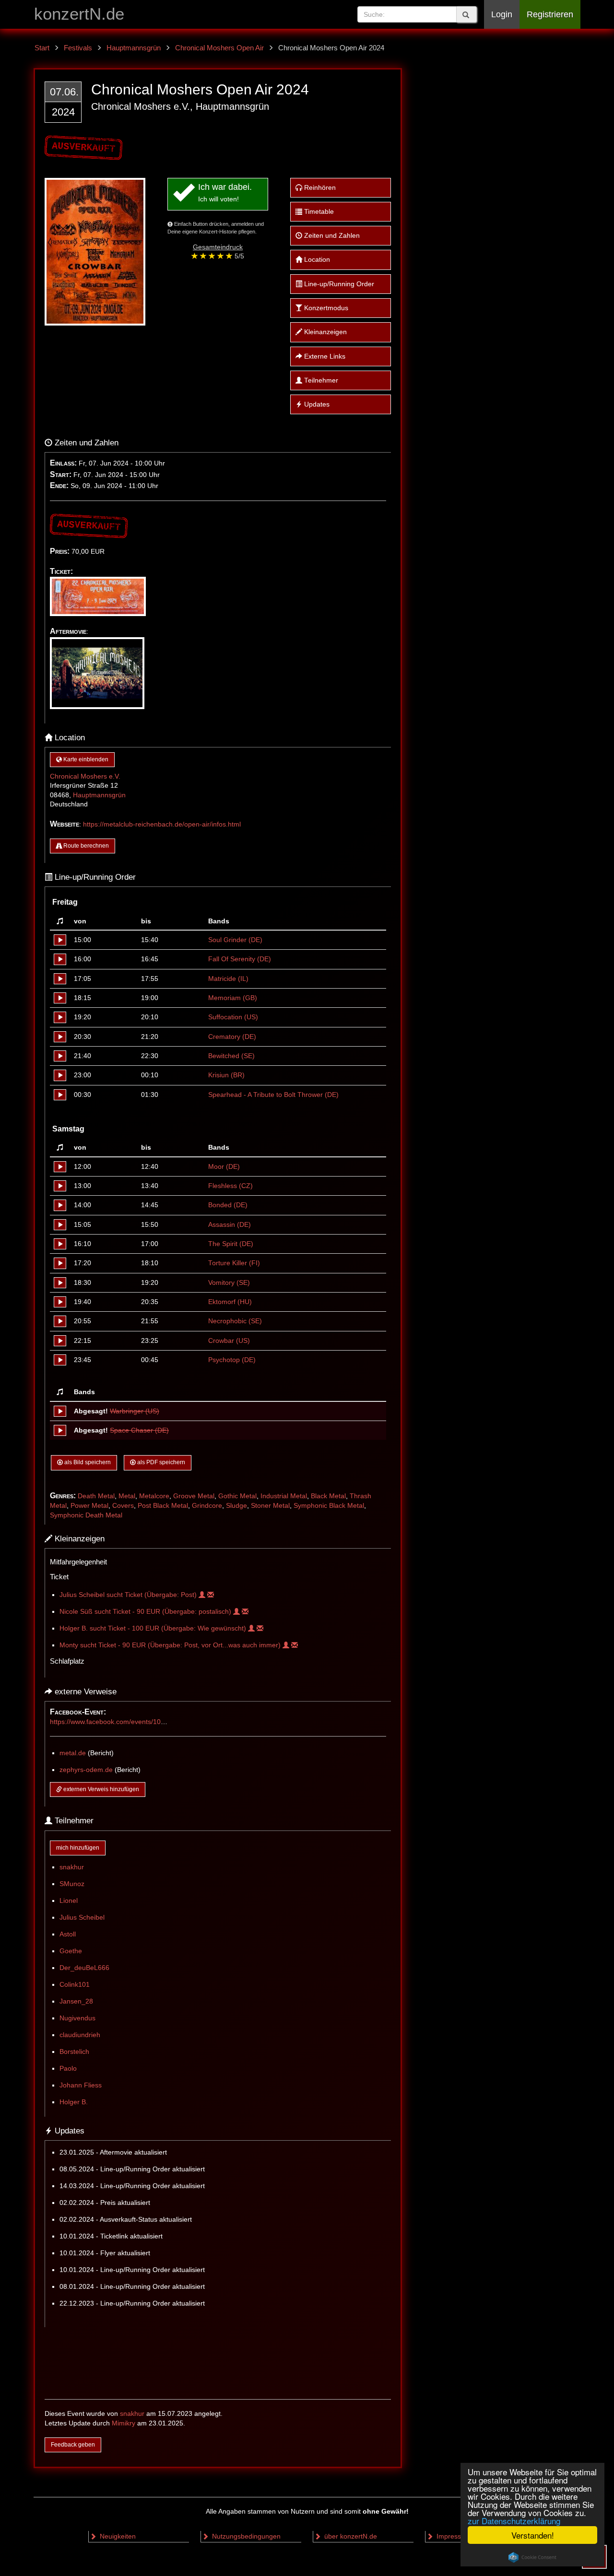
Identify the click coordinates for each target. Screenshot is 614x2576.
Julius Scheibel (82, 1917)
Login (502, 14)
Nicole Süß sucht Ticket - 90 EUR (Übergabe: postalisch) (146, 1612)
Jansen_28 (76, 2001)
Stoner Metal (270, 1506)
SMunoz (72, 1884)
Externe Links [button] (324, 356)
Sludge (236, 1506)
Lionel (69, 1901)
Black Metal (328, 1496)
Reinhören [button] (319, 188)
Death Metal (96, 1496)
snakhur (72, 1867)
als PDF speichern (160, 1462)
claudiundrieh (80, 2035)
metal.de (73, 1753)
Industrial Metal (284, 1496)
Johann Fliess (81, 2085)
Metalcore (154, 1496)
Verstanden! (533, 2535)
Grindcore (207, 1506)
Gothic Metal (237, 1496)
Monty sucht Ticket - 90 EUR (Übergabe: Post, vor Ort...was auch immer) (171, 1645)
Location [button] (316, 260)
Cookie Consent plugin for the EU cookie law (532, 2557)
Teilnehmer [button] (320, 380)
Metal (127, 1496)
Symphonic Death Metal (86, 1515)
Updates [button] (316, 404)
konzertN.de (79, 14)
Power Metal (89, 1506)
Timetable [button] (318, 212)
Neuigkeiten (117, 2536)
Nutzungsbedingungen (245, 2536)
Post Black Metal (163, 1506)
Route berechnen (85, 846)
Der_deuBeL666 (84, 1968)
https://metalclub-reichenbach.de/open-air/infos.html (162, 824)
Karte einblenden (85, 759)
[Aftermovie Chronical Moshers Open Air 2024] (100, 642)
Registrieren (550, 14)
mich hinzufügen (78, 1848)
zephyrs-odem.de (86, 1770)
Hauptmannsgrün (99, 795)
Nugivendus (77, 2018)
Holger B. (74, 2102)
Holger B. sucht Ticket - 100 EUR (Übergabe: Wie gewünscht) (154, 1628)
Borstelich (74, 2052)
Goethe (71, 1951)
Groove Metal (194, 1496)
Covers (123, 1506)
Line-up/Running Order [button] (338, 284)
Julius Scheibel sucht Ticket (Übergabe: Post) (129, 1595)
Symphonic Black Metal (329, 1506)
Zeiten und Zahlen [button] (331, 236)
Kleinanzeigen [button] (325, 332)
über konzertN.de (350, 2536)
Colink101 (75, 1985)
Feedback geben (73, 2445)
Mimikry (124, 2423)
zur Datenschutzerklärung (514, 2521)
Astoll (68, 1934)
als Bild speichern (87, 1462)
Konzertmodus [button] (325, 308)
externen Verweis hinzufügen (100, 1789)
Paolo (68, 2069)
